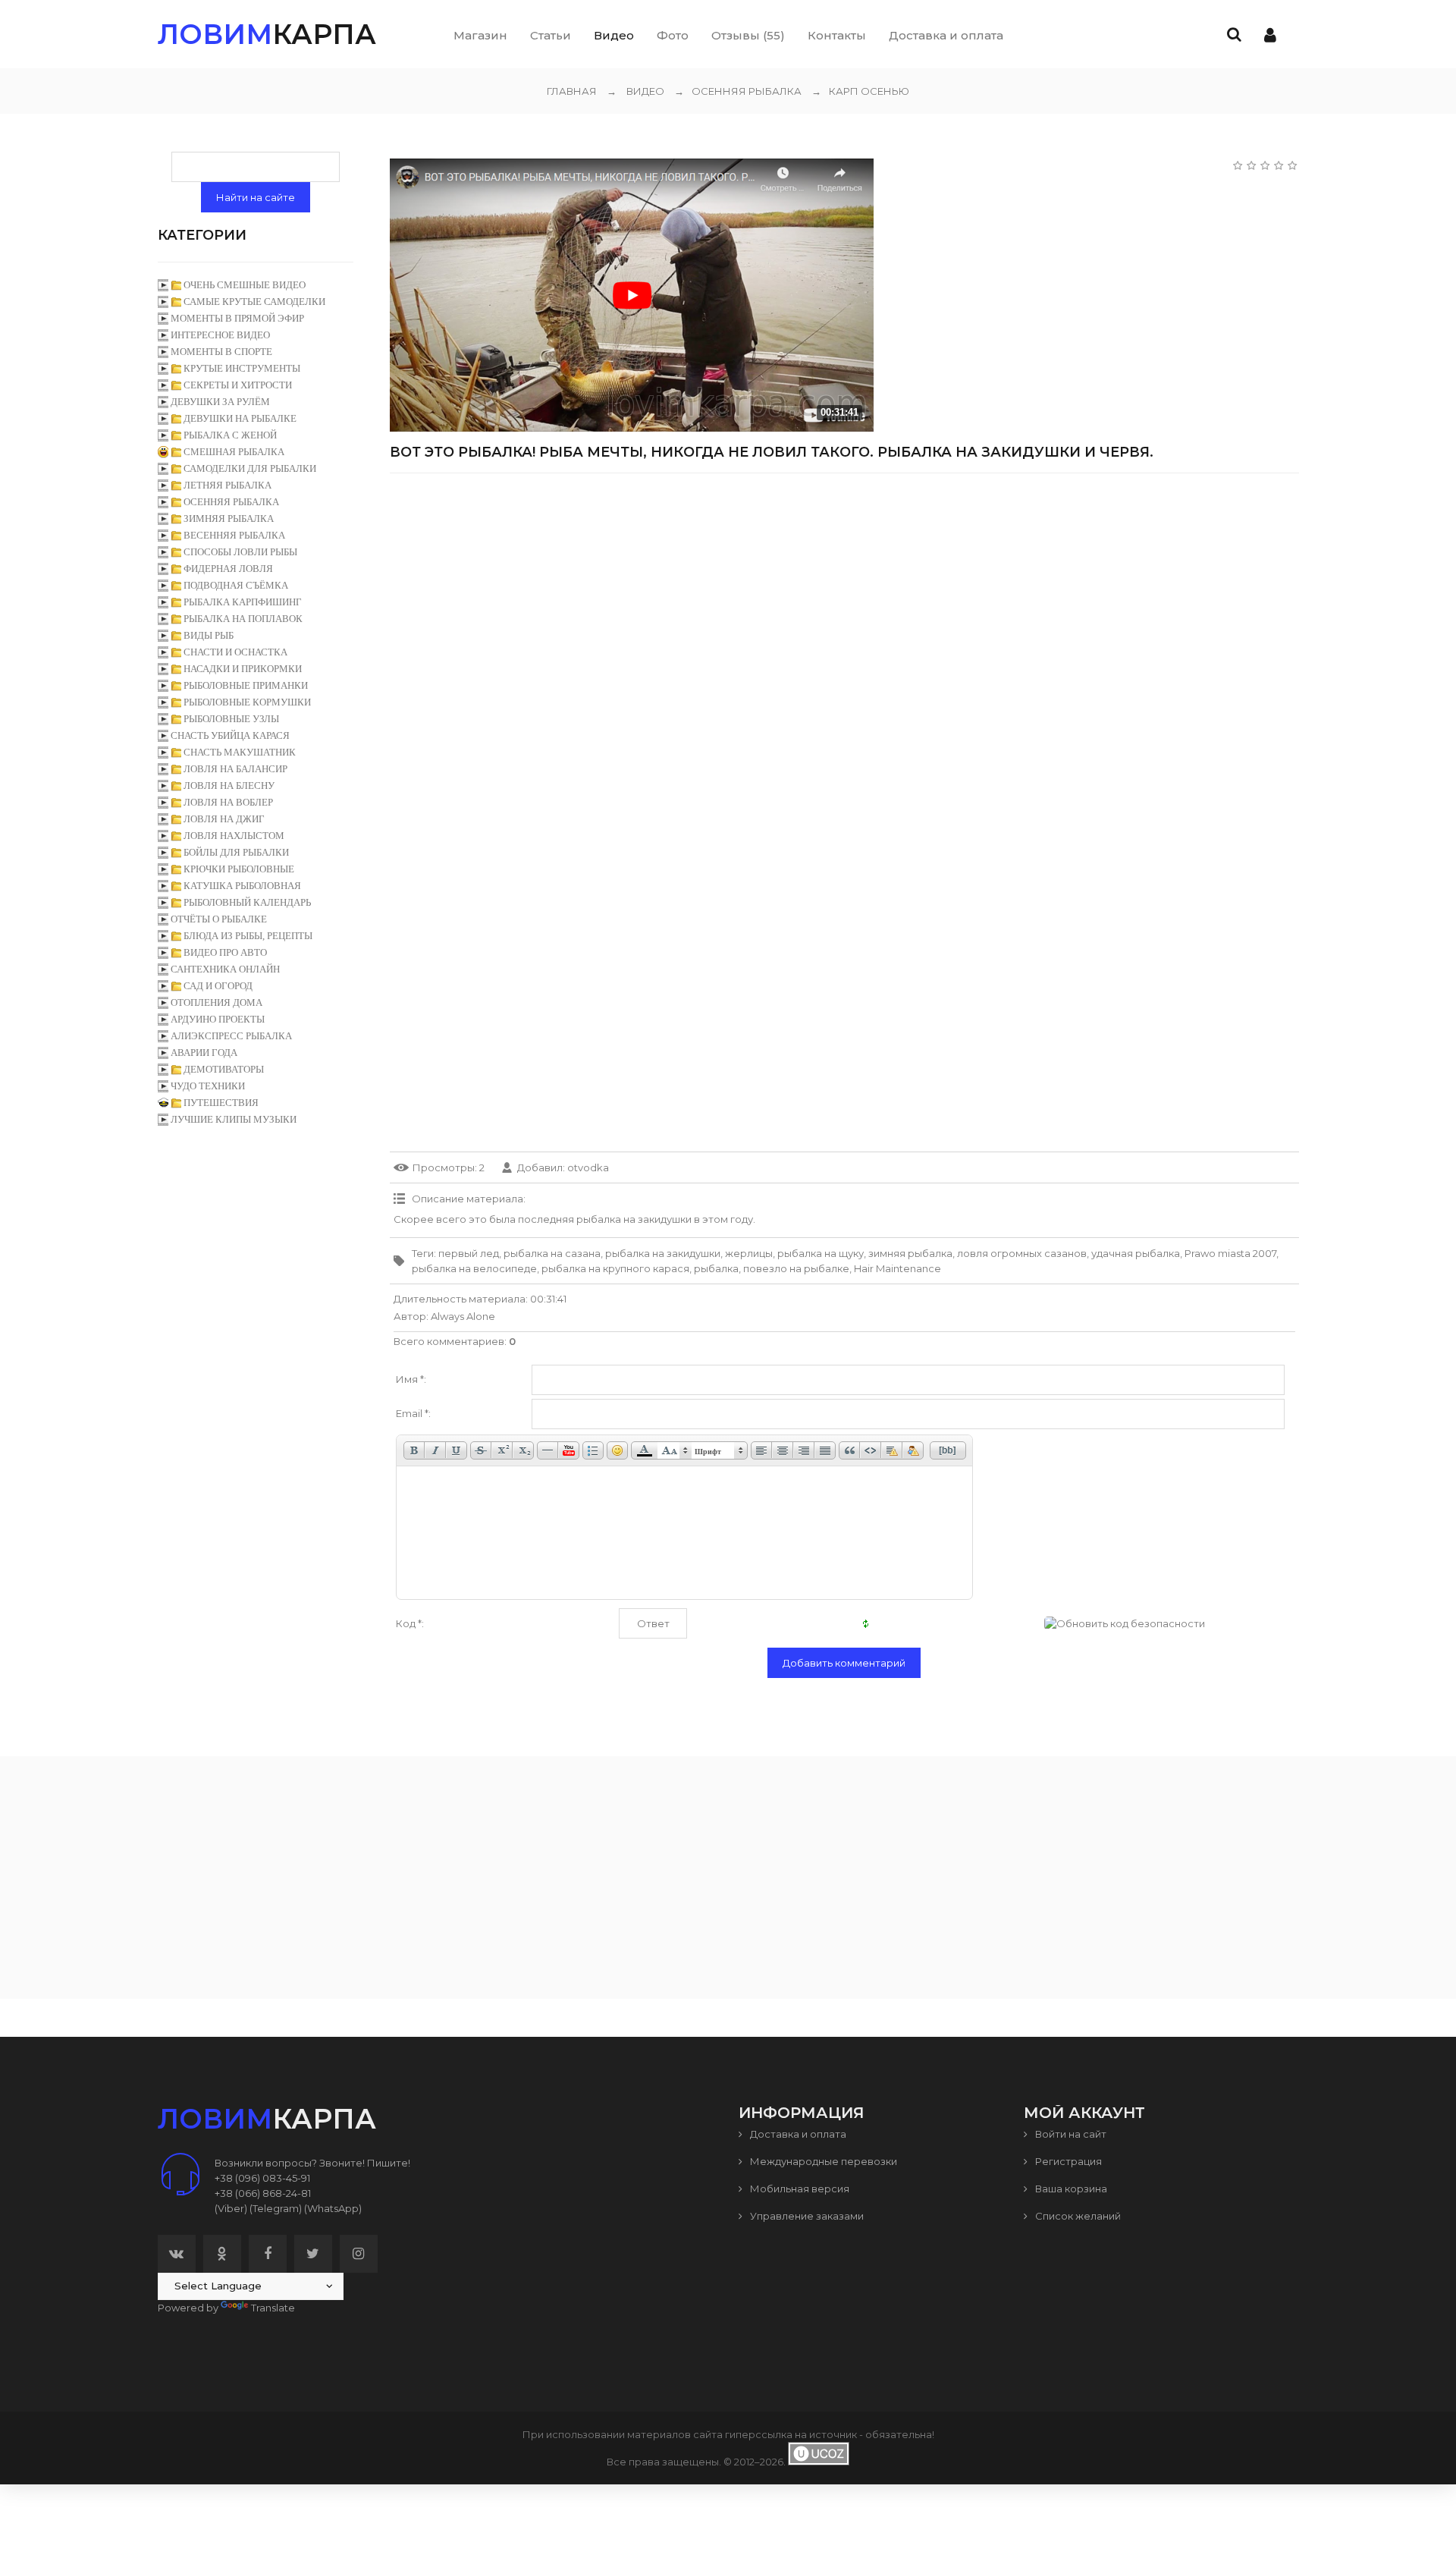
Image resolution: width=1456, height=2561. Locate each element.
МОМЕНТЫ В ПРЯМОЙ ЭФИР (237, 318)
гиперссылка (759, 2434)
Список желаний (1077, 2216)
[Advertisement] (844, 591)
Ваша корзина (1070, 2189)
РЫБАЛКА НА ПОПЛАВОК (243, 619)
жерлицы (749, 1253)
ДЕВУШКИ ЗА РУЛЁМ (220, 402)
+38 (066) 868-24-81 (263, 2193)
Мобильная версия (799, 2189)
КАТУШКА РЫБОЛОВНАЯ (242, 886)
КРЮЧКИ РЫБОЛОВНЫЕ (239, 869)
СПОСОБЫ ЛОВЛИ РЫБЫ (240, 552)
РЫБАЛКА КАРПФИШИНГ (243, 602)
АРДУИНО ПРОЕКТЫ (218, 1019)
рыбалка (716, 1268)
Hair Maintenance (897, 1268)
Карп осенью (860, 91)
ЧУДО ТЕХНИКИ (208, 1086)
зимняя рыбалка (910, 1253)
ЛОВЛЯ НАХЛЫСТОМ (234, 836)
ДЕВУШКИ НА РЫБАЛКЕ (240, 418)
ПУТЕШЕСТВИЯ (221, 1103)
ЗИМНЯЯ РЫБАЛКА (229, 518)
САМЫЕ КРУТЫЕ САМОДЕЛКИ (254, 302)
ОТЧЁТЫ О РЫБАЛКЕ (219, 919)
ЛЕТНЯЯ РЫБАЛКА (227, 485)
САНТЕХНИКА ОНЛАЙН (225, 969)
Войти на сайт (1070, 2134)
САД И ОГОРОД (218, 986)
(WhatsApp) (333, 2208)
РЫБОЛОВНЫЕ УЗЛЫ (231, 719)
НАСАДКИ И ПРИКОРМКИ (243, 669)
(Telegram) (276, 2208)
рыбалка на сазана (552, 1253)
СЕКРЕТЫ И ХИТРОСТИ (238, 385)
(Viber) (231, 2208)
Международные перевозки (822, 2161)
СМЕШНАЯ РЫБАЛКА (234, 452)
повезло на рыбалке (796, 1268)
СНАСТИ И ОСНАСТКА (235, 652)
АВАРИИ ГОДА (204, 1053)
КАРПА (267, 34)
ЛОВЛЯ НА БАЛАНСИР (235, 769)
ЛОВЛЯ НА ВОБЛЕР (228, 802)
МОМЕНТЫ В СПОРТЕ (221, 352)
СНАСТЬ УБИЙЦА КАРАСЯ (230, 735)
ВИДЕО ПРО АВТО (225, 952)
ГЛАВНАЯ (572, 91)
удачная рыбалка (1136, 1253)
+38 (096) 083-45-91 (262, 2178)
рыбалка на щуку (821, 1253)
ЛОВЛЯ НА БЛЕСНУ (229, 786)
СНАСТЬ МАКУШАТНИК (240, 752)
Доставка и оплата (797, 2134)
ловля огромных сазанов (1022, 1253)
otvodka (588, 1167)
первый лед (469, 1253)
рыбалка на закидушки (663, 1253)
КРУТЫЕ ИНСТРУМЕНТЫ (242, 368)
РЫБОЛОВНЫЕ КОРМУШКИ (247, 702)
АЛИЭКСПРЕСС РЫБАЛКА (231, 1036)
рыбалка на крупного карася (615, 1268)
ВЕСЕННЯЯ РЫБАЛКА (234, 535)
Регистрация (1067, 2161)
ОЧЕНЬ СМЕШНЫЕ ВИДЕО (245, 285)
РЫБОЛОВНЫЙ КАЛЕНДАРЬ (247, 902)
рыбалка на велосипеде (474, 1268)
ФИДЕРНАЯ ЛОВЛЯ (228, 569)
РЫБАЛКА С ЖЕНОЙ (230, 435)
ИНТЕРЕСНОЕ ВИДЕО (220, 335)
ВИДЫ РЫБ (209, 635)
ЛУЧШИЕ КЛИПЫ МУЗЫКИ (234, 1119)
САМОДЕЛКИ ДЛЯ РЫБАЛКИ (250, 468)
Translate (273, 2308)
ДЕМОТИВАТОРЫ (224, 1069)
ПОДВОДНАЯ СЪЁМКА (236, 585)
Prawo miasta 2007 (1230, 1253)
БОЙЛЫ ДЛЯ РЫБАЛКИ (236, 852)
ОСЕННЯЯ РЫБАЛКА (738, 91)
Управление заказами (806, 2216)
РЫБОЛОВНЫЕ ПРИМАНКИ (246, 685)
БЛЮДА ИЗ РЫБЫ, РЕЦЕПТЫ (248, 936)
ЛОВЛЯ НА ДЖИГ (224, 819)
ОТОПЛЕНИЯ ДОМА (217, 1002)
